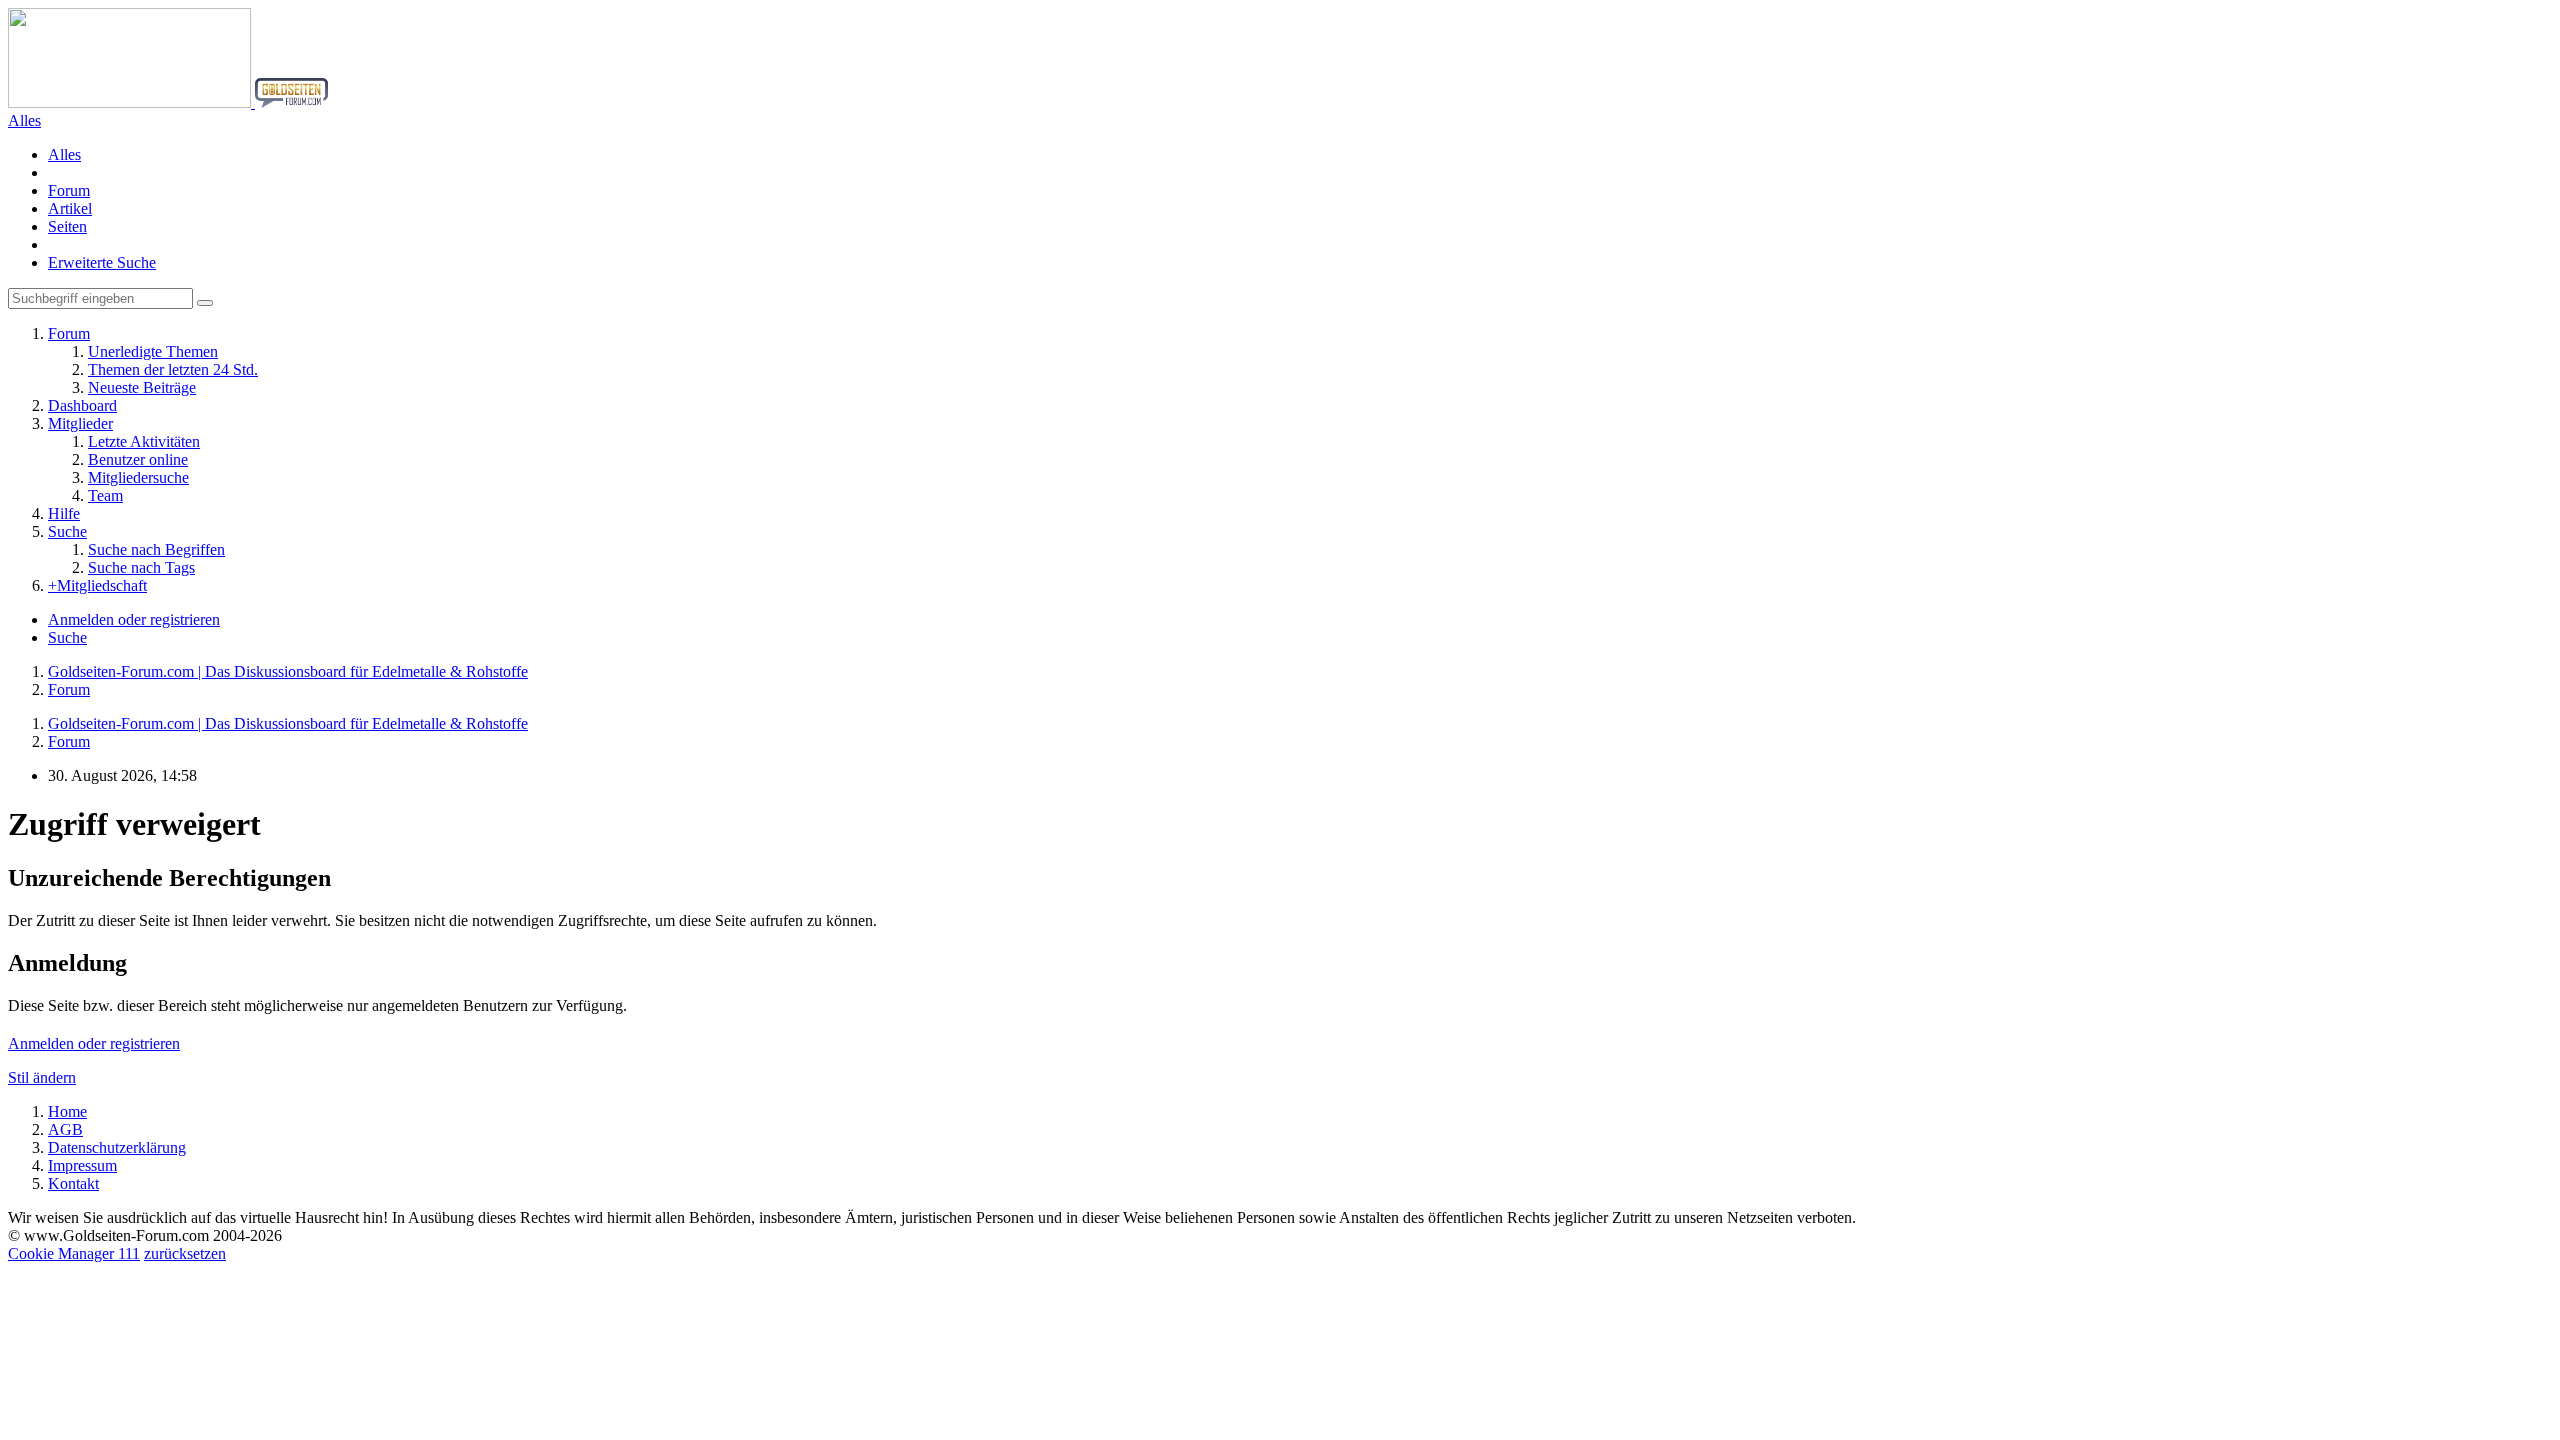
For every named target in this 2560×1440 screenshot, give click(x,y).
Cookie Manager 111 (74, 1253)
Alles (64, 154)
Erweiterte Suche (102, 262)
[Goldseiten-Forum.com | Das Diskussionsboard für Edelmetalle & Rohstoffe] (168, 102)
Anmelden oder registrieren (134, 619)
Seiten (67, 226)
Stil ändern (42, 1077)
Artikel (70, 208)
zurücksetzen (185, 1253)
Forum (69, 190)
